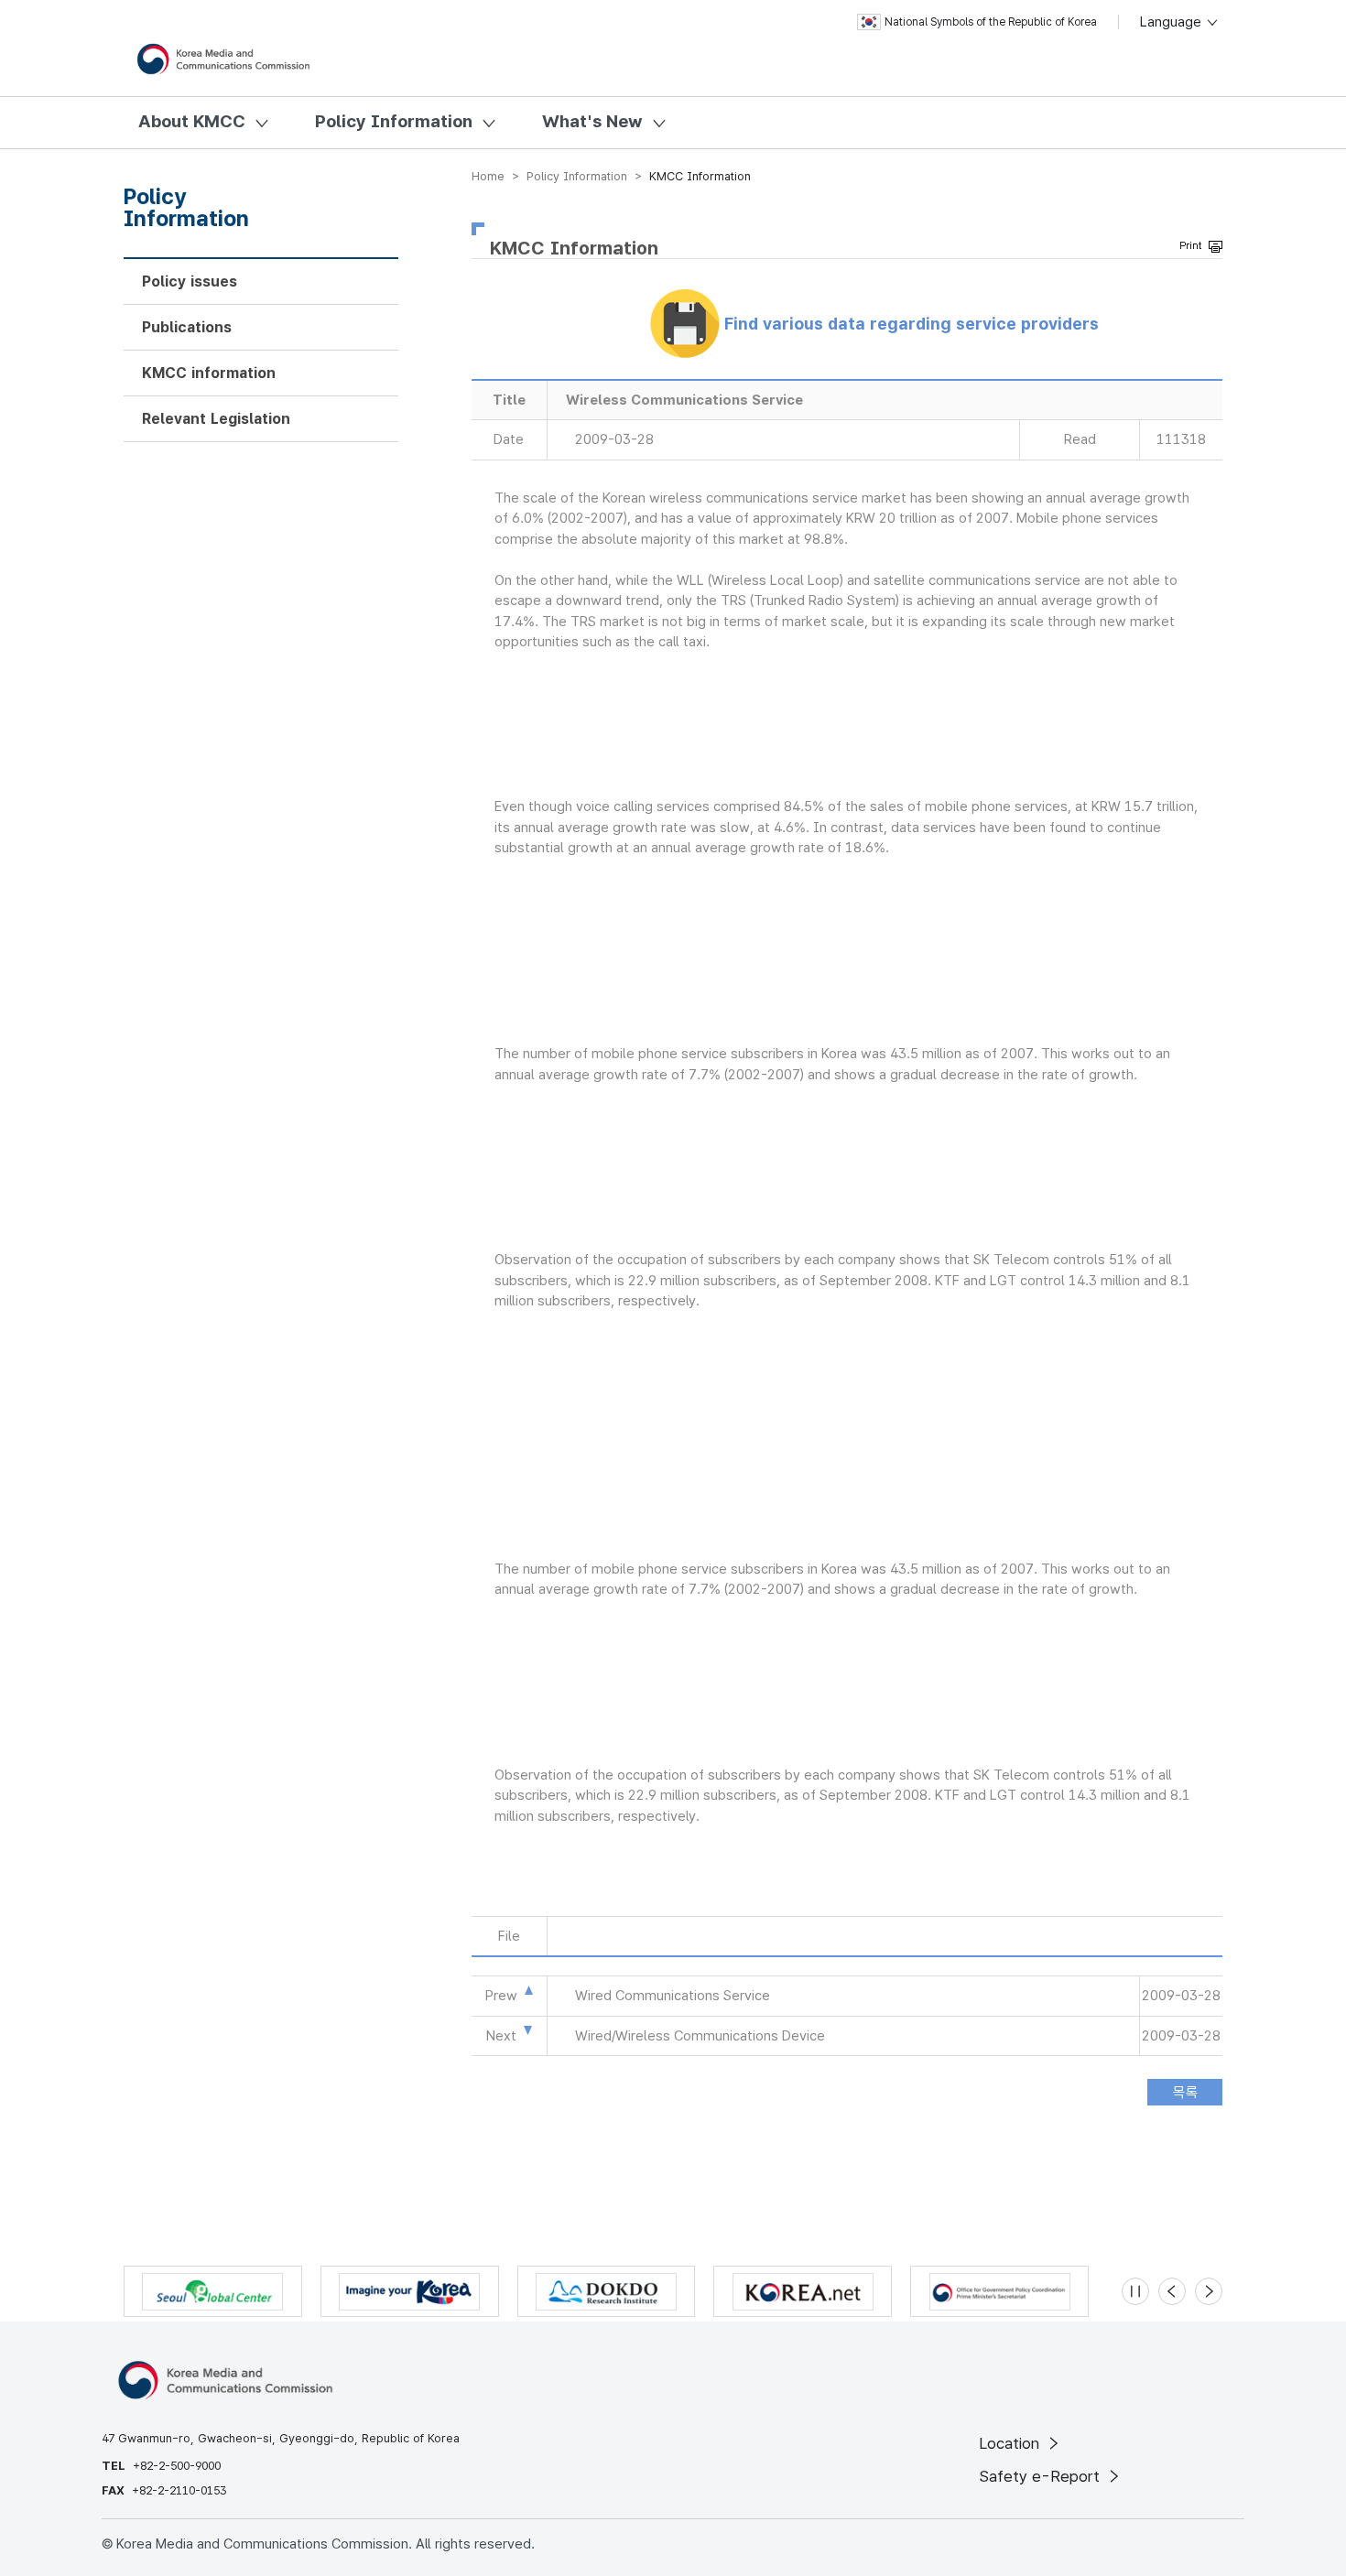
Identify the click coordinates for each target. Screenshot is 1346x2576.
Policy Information (394, 121)
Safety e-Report (1042, 2476)
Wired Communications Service (673, 1996)
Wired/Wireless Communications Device (700, 2036)
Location (1011, 2443)
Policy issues (190, 281)
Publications (187, 327)
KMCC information (209, 373)
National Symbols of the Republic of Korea (991, 22)
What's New (592, 121)
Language (1172, 22)
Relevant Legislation (216, 419)
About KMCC (192, 121)
